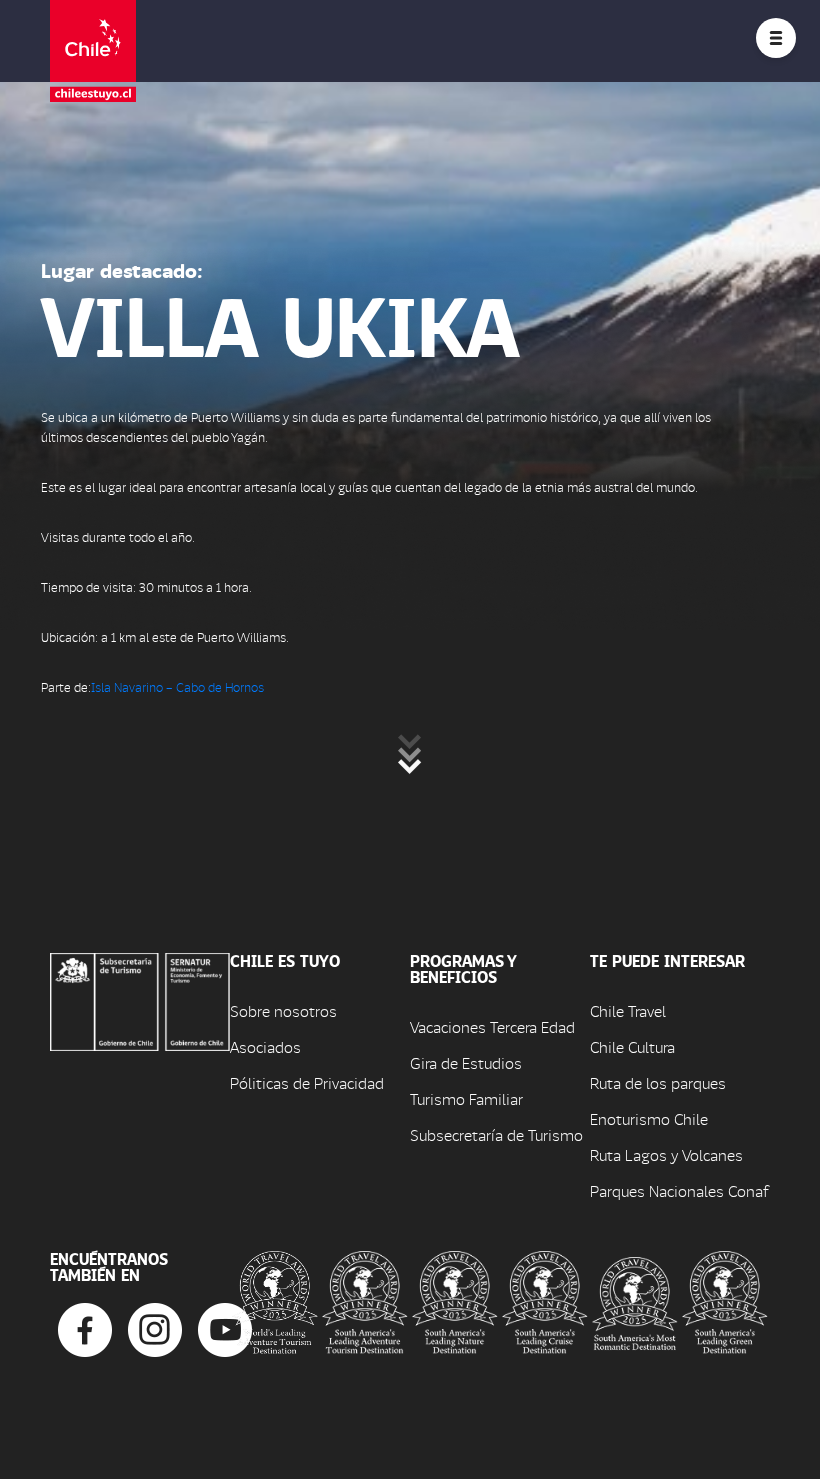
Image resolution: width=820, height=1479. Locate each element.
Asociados (265, 1046)
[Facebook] (85, 1327)
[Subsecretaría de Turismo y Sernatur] (140, 999)
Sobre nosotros (283, 1010)
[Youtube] (225, 1327)
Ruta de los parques (658, 1082)
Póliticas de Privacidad (307, 1082)
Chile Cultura (632, 1046)
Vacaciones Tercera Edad (492, 1026)
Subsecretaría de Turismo (496, 1134)
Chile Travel (628, 1010)
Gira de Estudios (466, 1062)
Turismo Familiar (466, 1098)
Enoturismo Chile (649, 1118)
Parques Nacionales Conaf (679, 1190)
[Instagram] (155, 1327)
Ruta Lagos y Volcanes (666, 1154)
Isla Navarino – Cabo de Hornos (177, 686)
